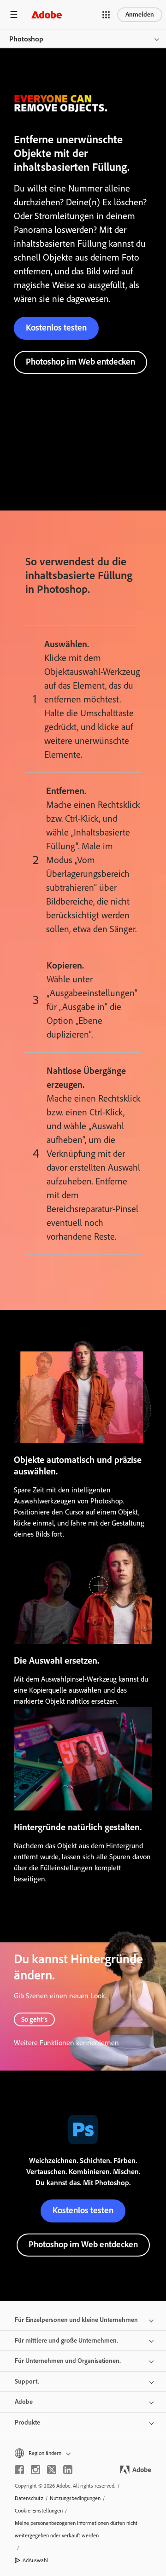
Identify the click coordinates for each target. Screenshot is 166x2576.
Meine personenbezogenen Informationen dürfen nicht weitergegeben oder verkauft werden (76, 2529)
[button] (106, 15)
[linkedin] (68, 2470)
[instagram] (36, 2470)
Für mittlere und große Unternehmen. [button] (66, 2341)
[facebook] (19, 2470)
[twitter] (52, 2470)
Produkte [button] (27, 2422)
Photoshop (26, 39)
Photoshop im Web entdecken (80, 362)
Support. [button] (27, 2382)
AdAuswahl (35, 2560)
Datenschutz (29, 2498)
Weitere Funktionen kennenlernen (66, 2043)
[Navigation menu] (14, 15)
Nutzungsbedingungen (75, 2498)
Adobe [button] (24, 2402)
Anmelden (140, 15)
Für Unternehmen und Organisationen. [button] (68, 2361)
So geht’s (34, 2019)
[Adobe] (47, 15)
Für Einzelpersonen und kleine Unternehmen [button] (76, 2320)
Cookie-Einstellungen (39, 2511)
